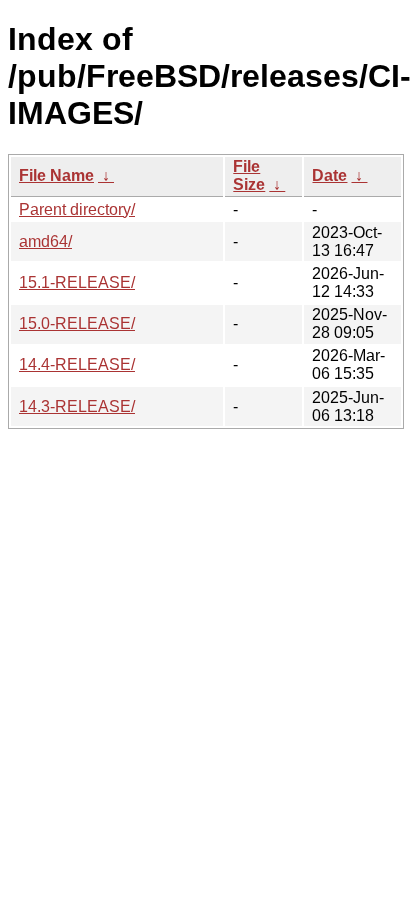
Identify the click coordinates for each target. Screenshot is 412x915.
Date (329, 175)
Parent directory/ (77, 209)
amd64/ (45, 241)
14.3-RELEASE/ (77, 406)
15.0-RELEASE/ (77, 323)
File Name (56, 175)
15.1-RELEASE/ (77, 282)
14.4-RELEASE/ (77, 364)
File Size (249, 175)
